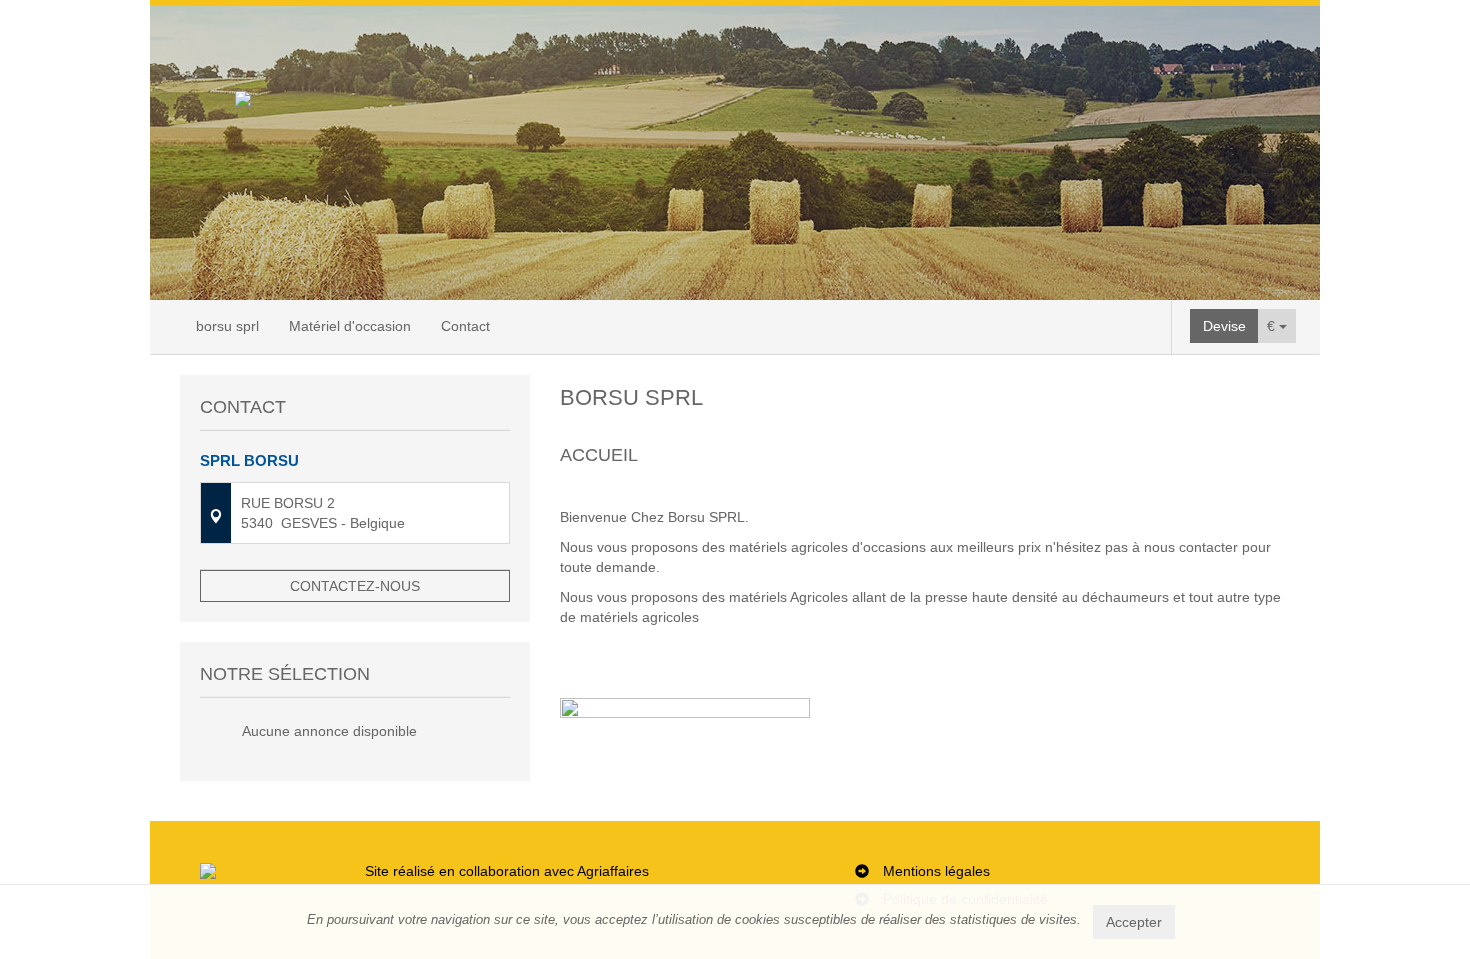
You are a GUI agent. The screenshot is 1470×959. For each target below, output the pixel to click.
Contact (465, 326)
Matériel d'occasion (350, 326)
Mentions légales (936, 871)
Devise (1224, 326)
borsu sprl (227, 326)
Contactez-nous (355, 586)
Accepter (1134, 922)
